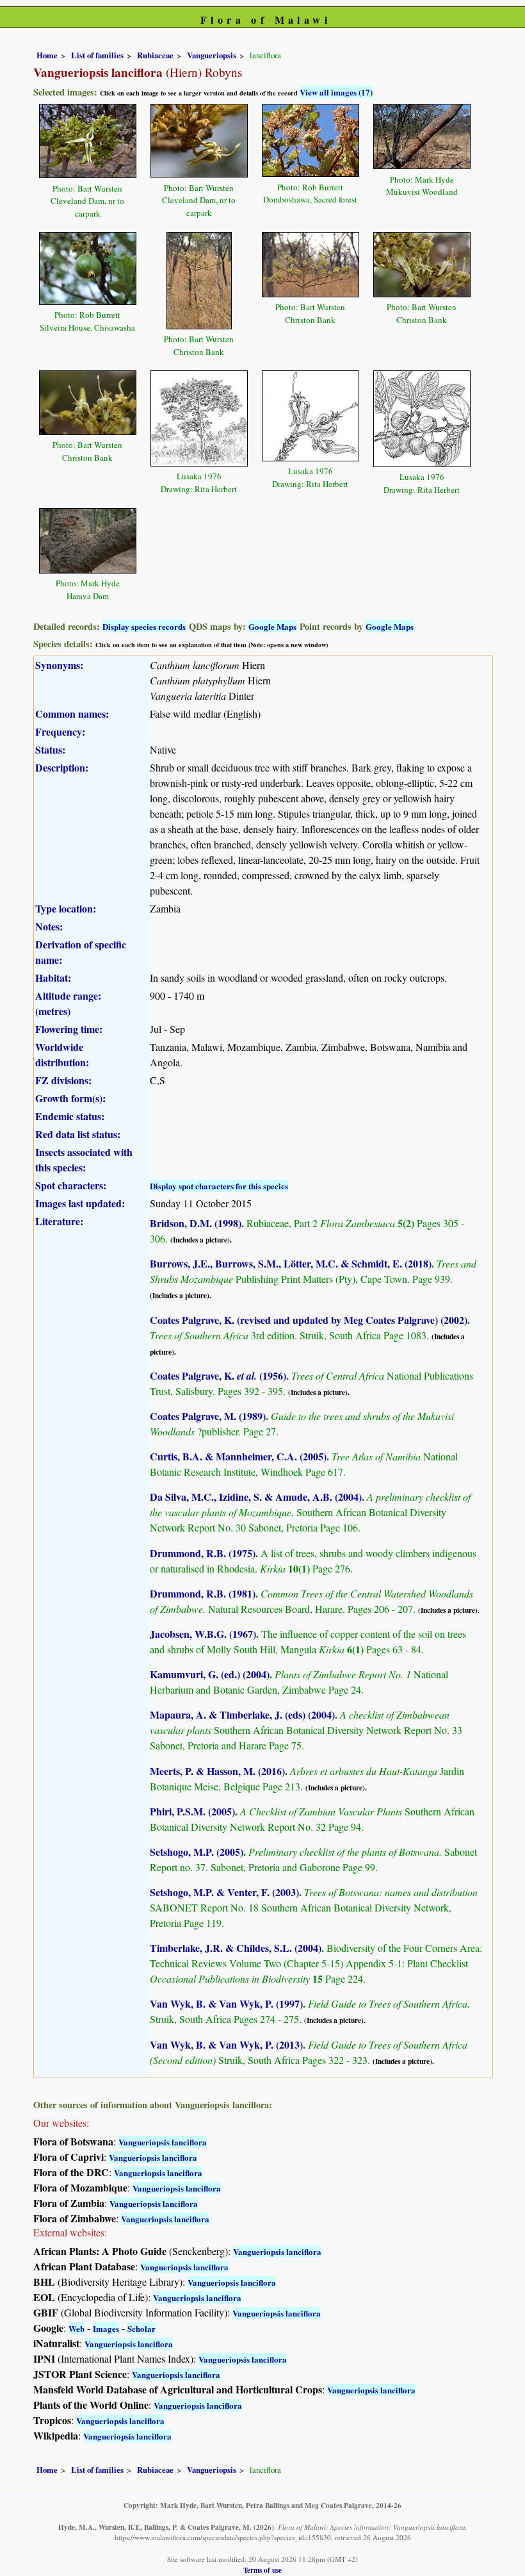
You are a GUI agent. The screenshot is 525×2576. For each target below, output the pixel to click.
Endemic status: (70, 1116)
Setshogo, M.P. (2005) (197, 1852)
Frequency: (60, 731)
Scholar (141, 2328)
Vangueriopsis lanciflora (163, 2142)
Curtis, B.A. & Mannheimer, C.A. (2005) (238, 1456)
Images (106, 2328)
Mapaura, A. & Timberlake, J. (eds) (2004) (242, 1714)
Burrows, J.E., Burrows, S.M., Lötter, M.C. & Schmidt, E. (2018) (291, 1263)
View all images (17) (336, 92)
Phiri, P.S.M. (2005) (192, 1811)
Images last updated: (80, 1203)
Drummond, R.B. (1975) (203, 1553)
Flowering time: (69, 1029)
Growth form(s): (70, 1098)
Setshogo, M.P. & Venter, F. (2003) (224, 1892)
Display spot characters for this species (219, 1186)
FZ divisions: (63, 1080)
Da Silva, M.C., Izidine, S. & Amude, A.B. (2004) (256, 1497)
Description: (62, 767)
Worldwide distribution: (62, 1054)
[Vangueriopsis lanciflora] (88, 139)
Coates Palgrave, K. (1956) (218, 1375)
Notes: (49, 926)
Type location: (66, 908)
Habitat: (53, 978)
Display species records (144, 626)
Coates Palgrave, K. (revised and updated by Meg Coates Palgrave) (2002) (309, 1320)
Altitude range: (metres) (68, 1003)
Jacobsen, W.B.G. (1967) (203, 1634)
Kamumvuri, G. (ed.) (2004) (210, 1674)
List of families (97, 55)
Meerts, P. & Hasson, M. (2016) (217, 1771)
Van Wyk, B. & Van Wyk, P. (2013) (226, 2044)
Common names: (72, 714)
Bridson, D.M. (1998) (196, 1223)
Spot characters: (71, 1185)
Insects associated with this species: (84, 1160)
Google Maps (272, 626)
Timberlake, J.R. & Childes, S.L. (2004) (236, 1948)
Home (47, 55)
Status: (50, 749)
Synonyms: (59, 665)
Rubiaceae (155, 55)
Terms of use (262, 2570)
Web (77, 2328)
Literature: (59, 1221)
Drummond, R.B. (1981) (203, 1593)
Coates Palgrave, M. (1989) (208, 1416)
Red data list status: (78, 1134)
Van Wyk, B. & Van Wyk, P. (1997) (226, 2003)
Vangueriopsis (212, 55)
